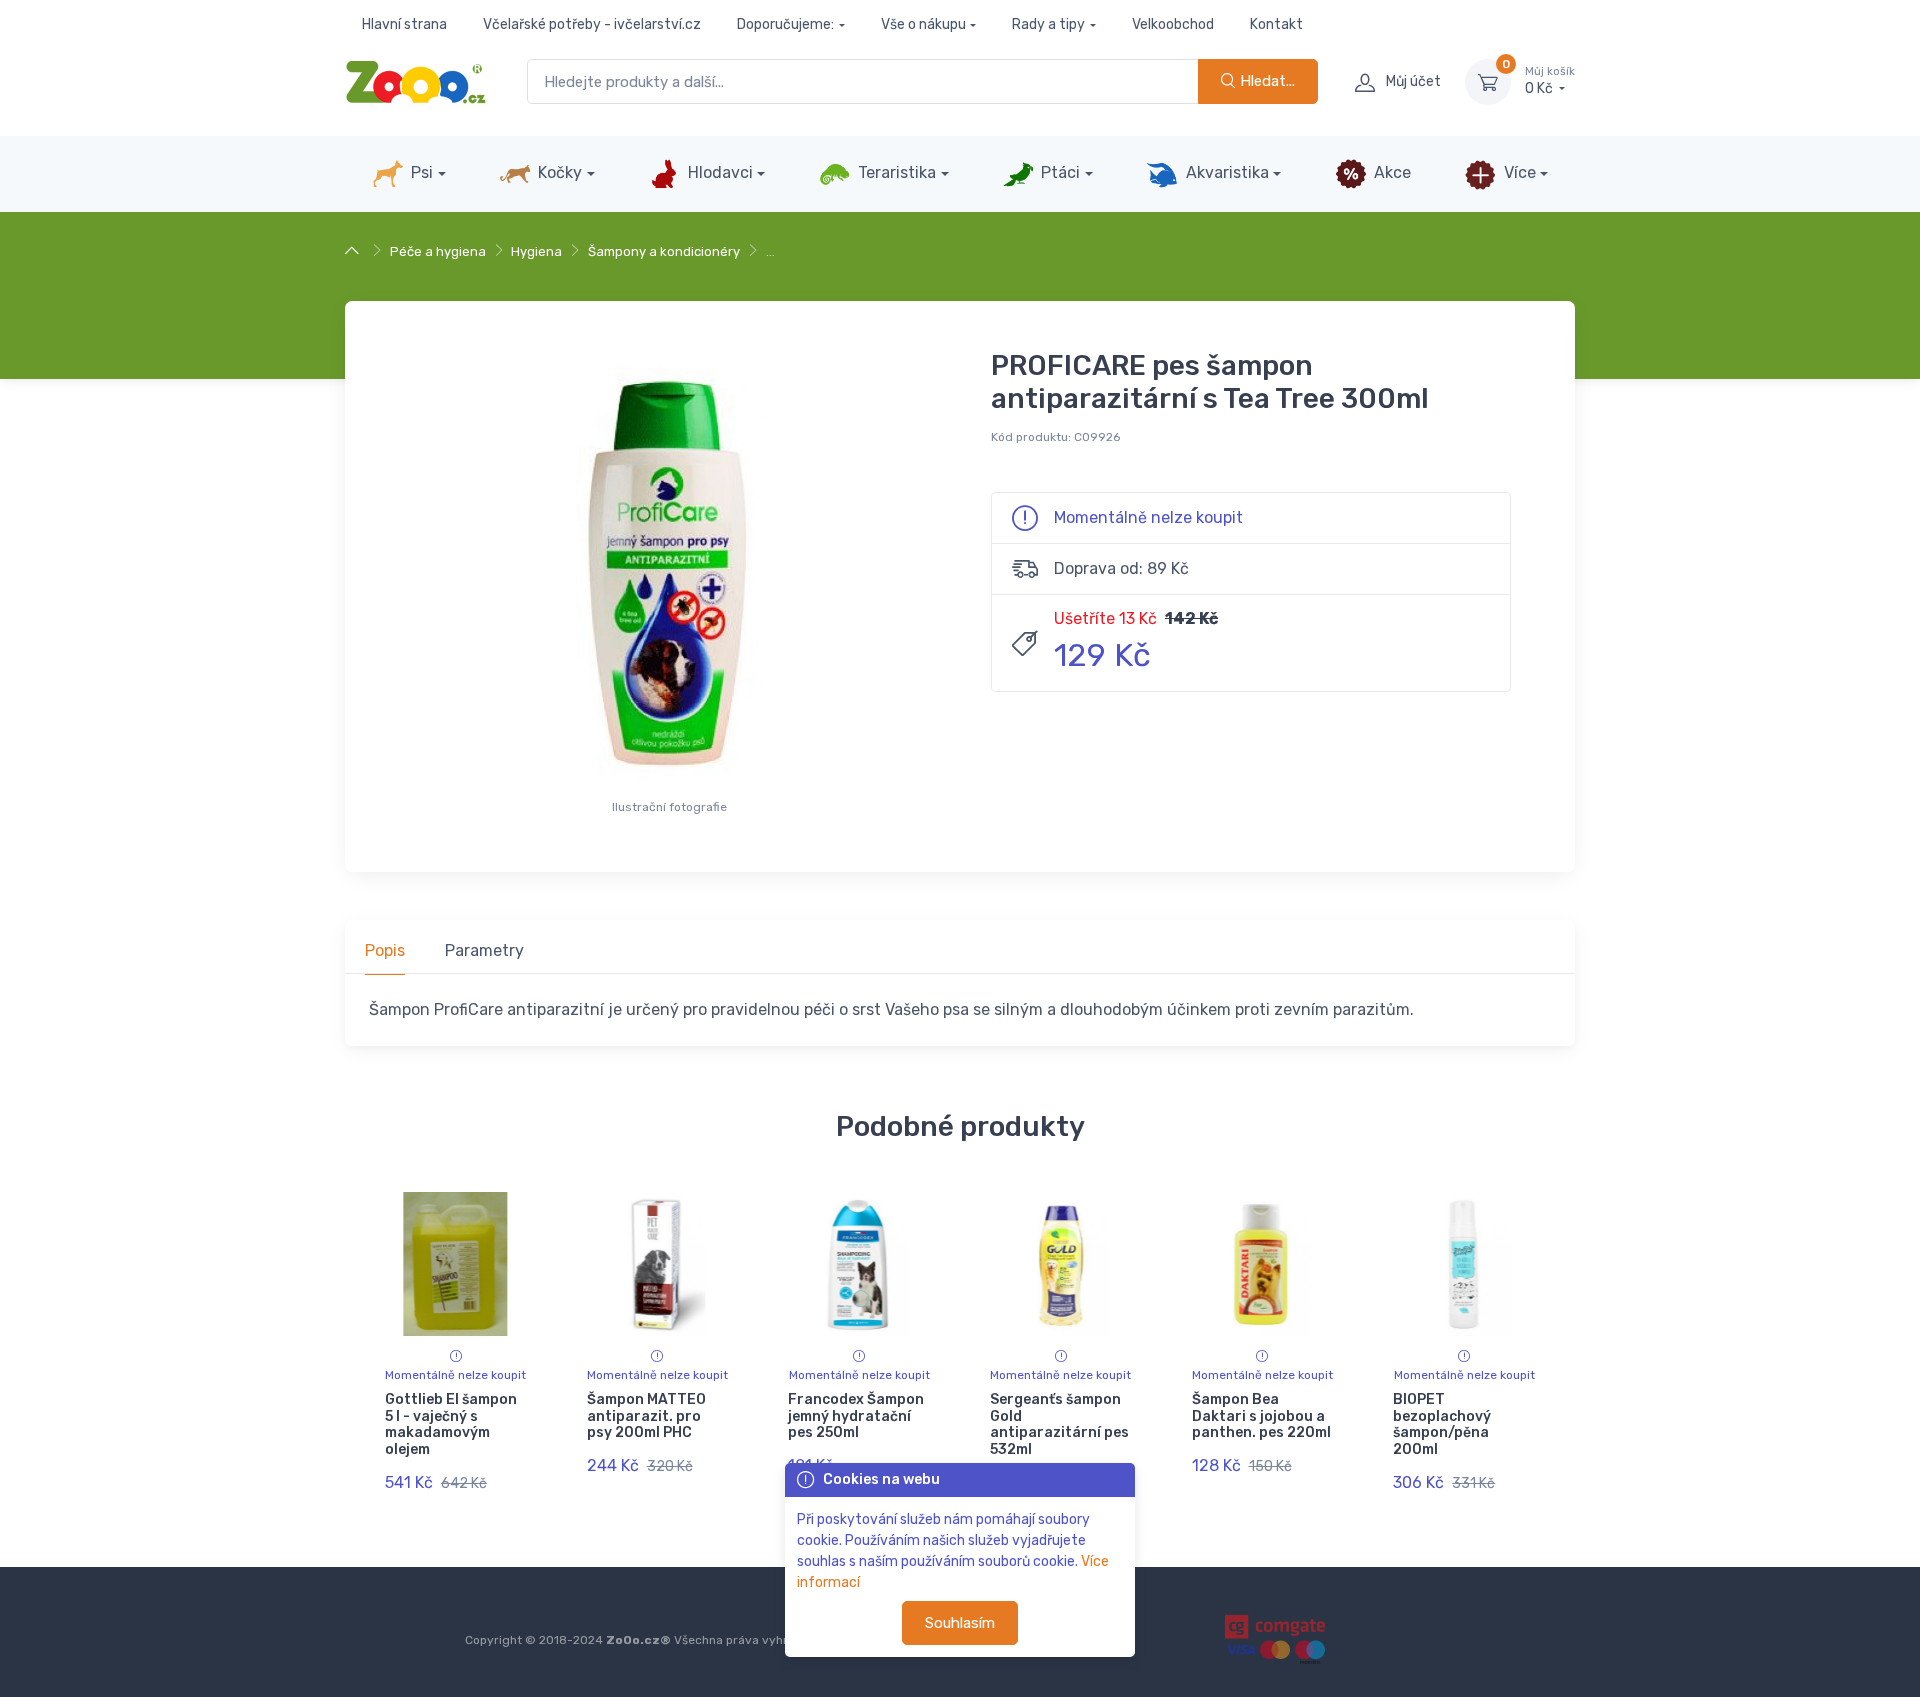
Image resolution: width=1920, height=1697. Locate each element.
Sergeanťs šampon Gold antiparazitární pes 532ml (1059, 1424)
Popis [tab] (385, 950)
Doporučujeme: (785, 24)
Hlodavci (718, 172)
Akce (1390, 172)
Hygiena (536, 251)
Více (1518, 172)
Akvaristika (1225, 172)
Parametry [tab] (484, 950)
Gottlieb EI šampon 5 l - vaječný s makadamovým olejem (451, 1424)
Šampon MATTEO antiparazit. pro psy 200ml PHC (646, 1416)
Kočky (558, 172)
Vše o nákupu (923, 24)
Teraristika (895, 172)
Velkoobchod (1173, 24)
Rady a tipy (1048, 24)
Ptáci (1058, 172)
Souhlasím (960, 1623)
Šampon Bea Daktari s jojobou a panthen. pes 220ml (1261, 1416)
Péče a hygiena (438, 251)
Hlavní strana (404, 24)
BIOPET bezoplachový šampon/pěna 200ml (1442, 1424)
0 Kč (1550, 81)
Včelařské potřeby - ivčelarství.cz (592, 24)
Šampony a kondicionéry (664, 251)
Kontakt (1276, 24)
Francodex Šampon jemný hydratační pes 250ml (856, 1416)
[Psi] (354, 251)
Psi (420, 172)
